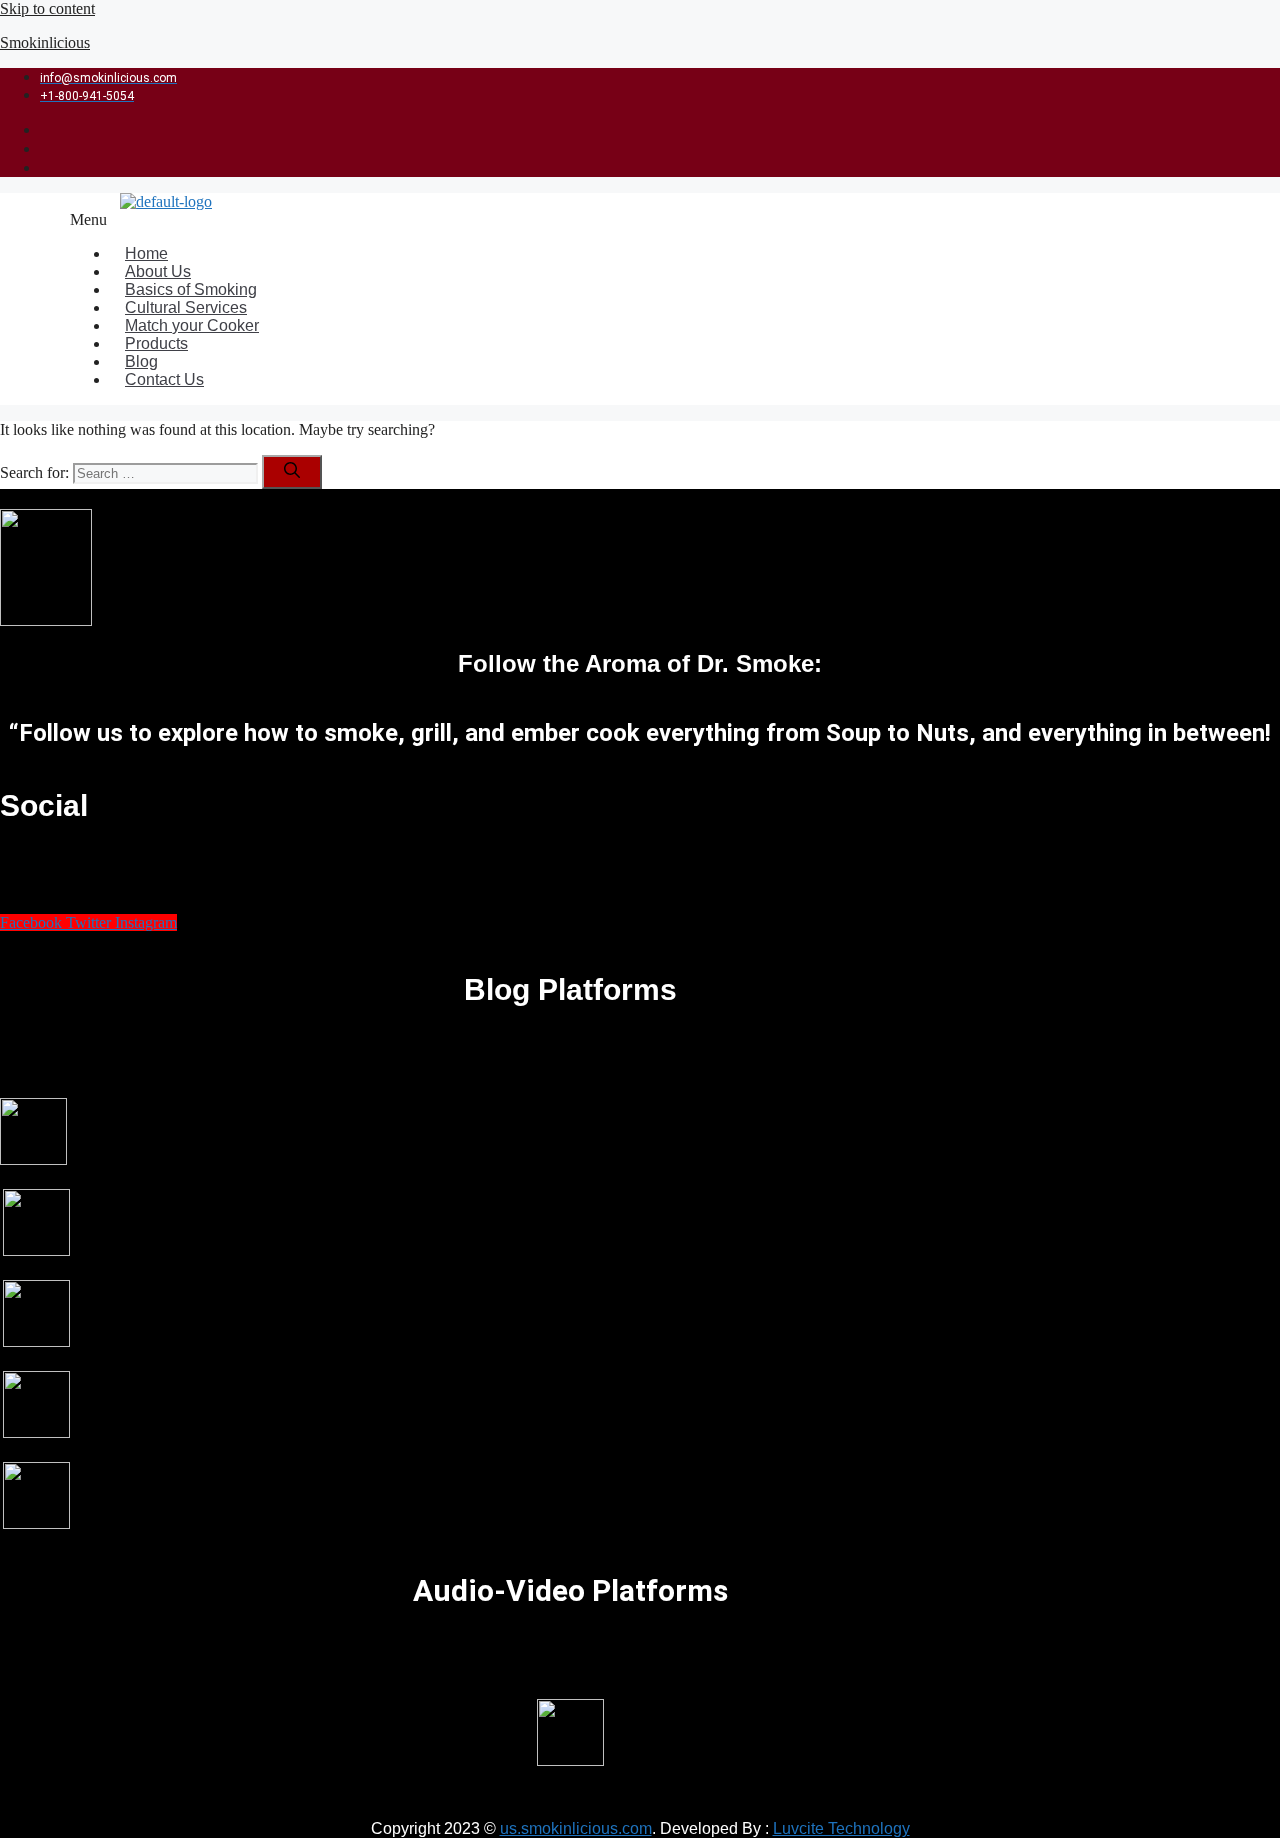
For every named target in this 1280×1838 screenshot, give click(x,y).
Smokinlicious (45, 42)
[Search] (292, 472)
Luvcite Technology (841, 1828)
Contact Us (164, 379)
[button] (553, 220)
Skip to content (47, 8)
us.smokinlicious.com (576, 1828)
